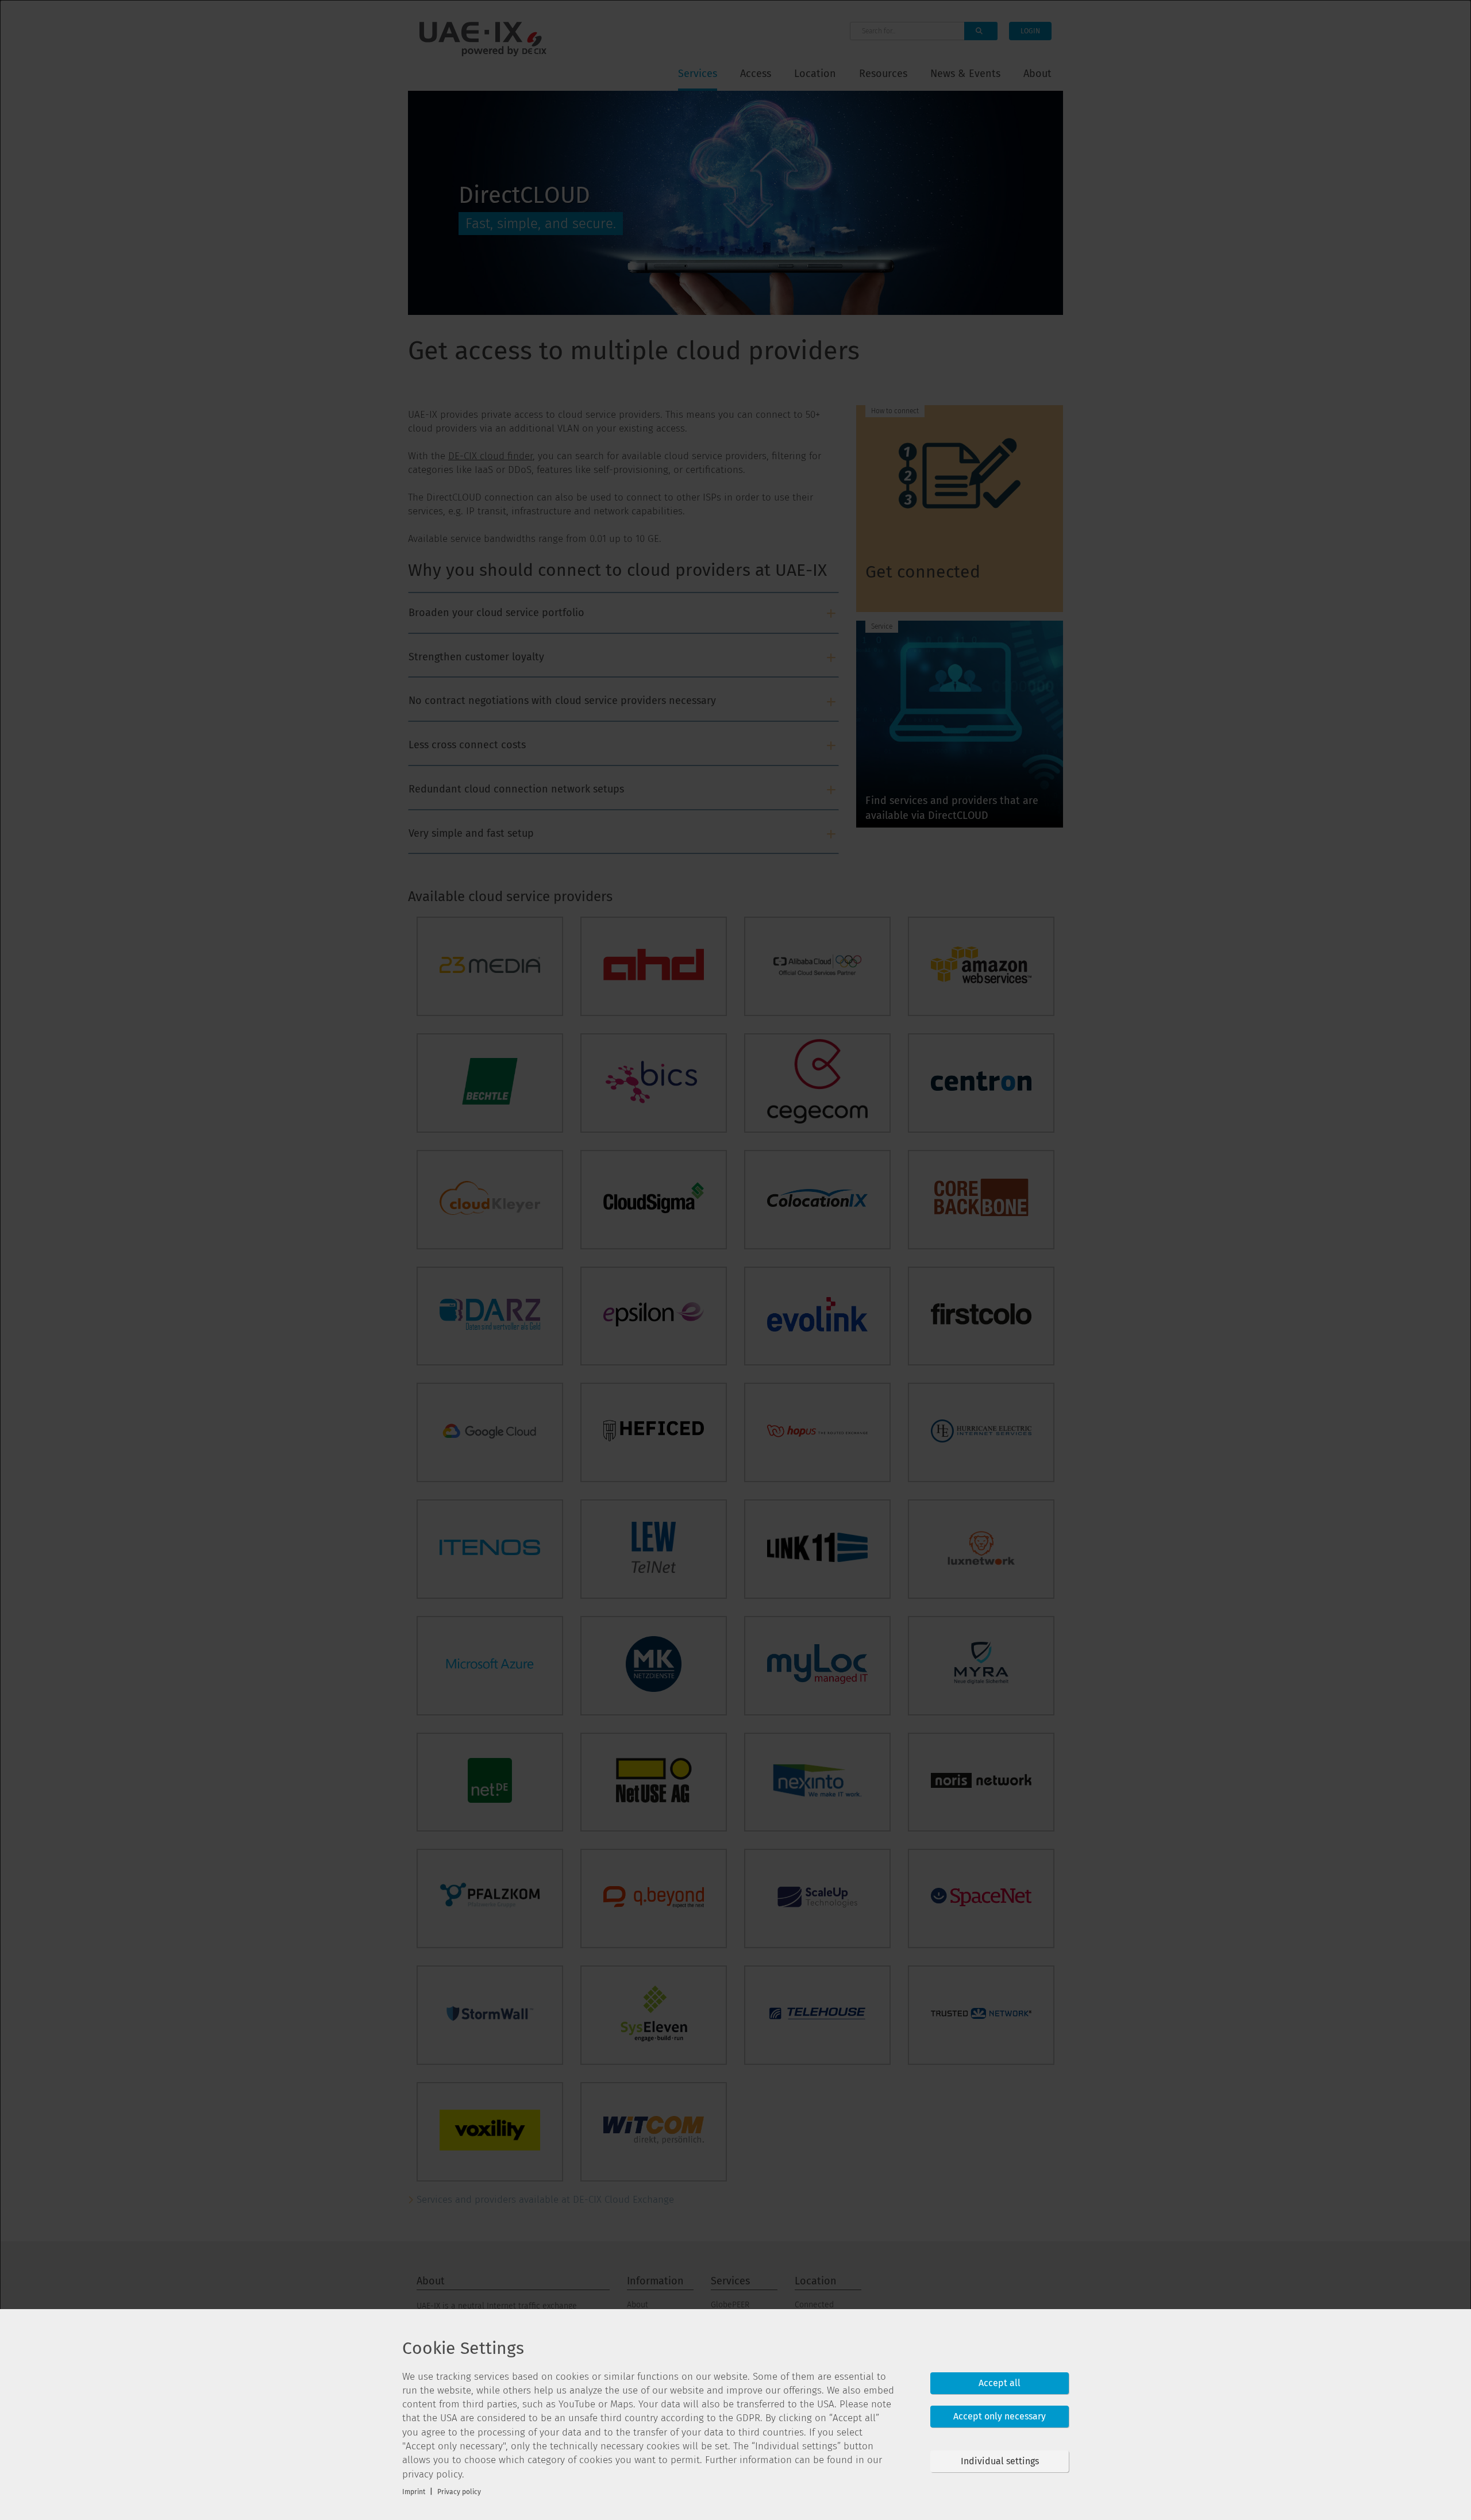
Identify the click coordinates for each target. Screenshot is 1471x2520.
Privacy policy (459, 2492)
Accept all (1000, 2383)
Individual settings (1000, 2461)
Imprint (414, 2492)
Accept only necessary (1000, 2416)
